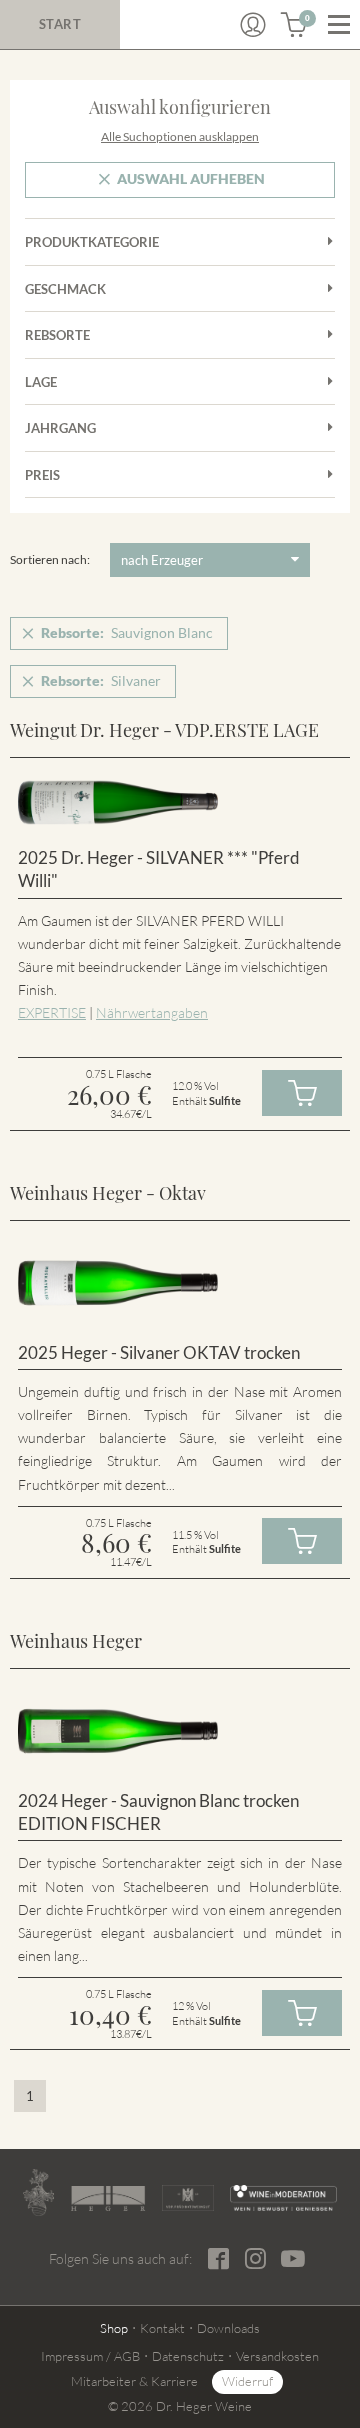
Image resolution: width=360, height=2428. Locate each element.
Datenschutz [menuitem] (188, 2356)
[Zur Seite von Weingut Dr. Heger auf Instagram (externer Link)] (255, 2258)
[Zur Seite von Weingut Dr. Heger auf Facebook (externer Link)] (218, 2258)
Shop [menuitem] (114, 2328)
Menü (339, 25)
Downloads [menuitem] (228, 2328)
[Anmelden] (253, 25)
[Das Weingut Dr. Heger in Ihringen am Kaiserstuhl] (38, 2192)
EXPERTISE (52, 1012)
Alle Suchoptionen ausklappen (180, 136)
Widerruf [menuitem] (247, 2381)
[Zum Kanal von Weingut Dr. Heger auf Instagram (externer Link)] (293, 2258)
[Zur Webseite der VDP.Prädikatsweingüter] (188, 2198)
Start (60, 24)
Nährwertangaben (152, 1012)
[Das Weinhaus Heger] (108, 2198)
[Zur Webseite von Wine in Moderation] (283, 2198)
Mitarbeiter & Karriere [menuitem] (134, 2381)
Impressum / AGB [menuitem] (90, 2356)
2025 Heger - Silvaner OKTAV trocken (159, 1352)
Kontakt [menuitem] (162, 2328)
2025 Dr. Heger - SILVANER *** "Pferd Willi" (159, 869)
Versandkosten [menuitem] (277, 2356)
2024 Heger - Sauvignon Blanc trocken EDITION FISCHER (158, 1812)
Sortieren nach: (50, 559)
